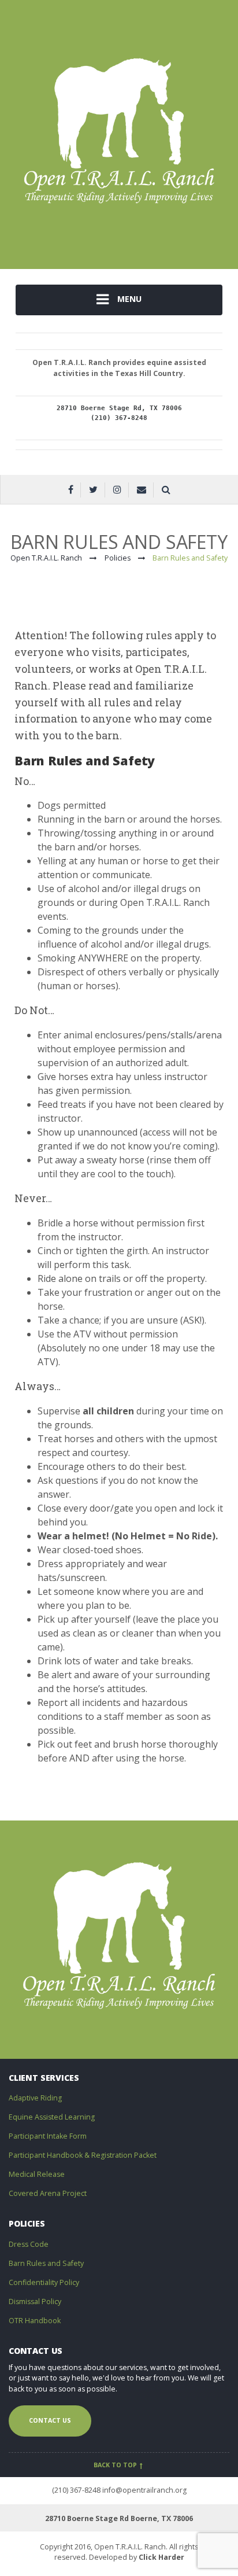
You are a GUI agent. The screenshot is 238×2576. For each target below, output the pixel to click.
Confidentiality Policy (44, 2282)
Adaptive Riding (35, 2098)
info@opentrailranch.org (144, 2490)
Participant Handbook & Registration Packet (83, 2155)
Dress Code (29, 2244)
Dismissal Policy (35, 2302)
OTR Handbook (35, 2321)
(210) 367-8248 (76, 2490)
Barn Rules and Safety (46, 2263)
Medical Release (37, 2174)
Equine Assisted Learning (52, 2117)
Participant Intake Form (48, 2136)
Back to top (116, 2465)
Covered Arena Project (48, 2193)
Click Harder (161, 2557)
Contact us (50, 2420)
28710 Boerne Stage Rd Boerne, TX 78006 (119, 2518)
